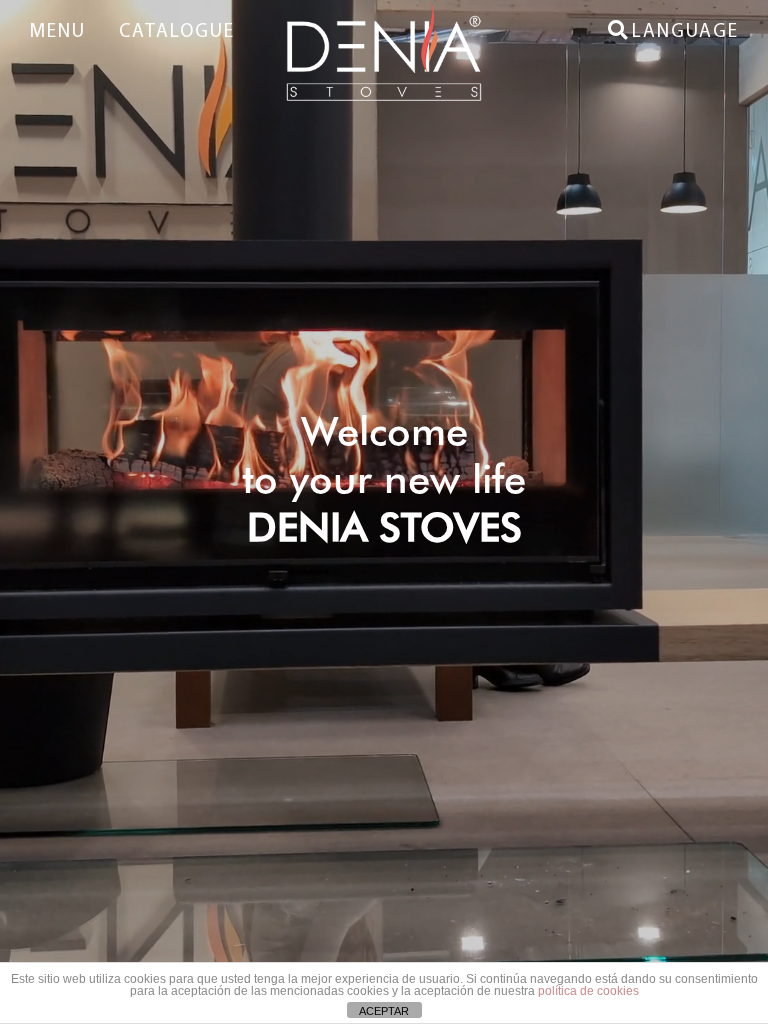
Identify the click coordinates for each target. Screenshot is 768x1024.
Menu (57, 32)
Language (685, 32)
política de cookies (588, 991)
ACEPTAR (384, 1011)
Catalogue (177, 32)
